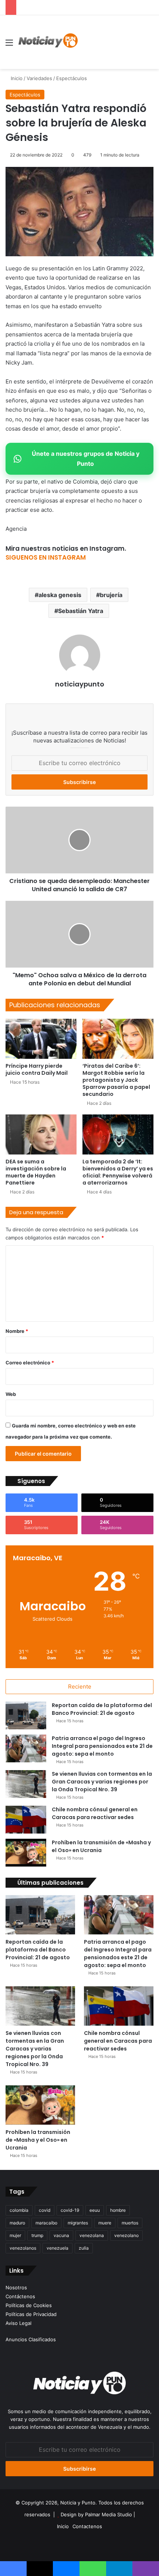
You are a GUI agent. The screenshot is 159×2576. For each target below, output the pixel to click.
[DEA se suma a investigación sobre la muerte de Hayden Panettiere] (41, 1134)
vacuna (61, 2235)
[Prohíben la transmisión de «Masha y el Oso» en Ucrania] (26, 1853)
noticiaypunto (80, 684)
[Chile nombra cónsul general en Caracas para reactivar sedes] (26, 1820)
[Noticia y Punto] (48, 42)
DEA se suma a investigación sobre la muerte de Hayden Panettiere (36, 1172)
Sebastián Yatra (81, 611)
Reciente (80, 1686)
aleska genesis (60, 595)
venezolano (126, 2235)
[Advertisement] (103, 42)
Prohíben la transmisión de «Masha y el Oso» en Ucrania (101, 1846)
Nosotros (16, 2287)
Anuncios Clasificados (31, 2339)
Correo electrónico (30, 1363)
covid (45, 2210)
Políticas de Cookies (29, 2305)
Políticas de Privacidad (31, 2314)
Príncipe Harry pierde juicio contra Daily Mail (37, 1069)
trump (37, 2235)
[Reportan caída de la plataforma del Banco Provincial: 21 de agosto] (26, 1715)
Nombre (17, 1331)
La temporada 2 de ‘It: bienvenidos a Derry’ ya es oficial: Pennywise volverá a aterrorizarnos (118, 1172)
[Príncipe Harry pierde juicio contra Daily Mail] (41, 1039)
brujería (111, 595)
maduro (17, 2223)
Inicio (16, 78)
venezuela (57, 2248)
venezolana (92, 2235)
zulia (84, 2248)
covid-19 (70, 2210)
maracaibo (46, 2223)
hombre (118, 2210)
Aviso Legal (18, 2323)
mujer (15, 2235)
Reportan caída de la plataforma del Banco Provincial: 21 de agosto (102, 1709)
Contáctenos (20, 2296)
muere (105, 2223)
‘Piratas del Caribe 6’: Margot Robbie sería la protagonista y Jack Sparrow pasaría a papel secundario (116, 1080)
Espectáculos (72, 78)
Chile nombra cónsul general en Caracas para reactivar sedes (95, 1813)
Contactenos (87, 2526)
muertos (130, 2223)
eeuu (95, 2210)
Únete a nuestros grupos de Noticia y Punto (86, 459)
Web (11, 1394)
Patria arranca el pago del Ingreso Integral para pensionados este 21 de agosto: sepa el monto (102, 1746)
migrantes (78, 2223)
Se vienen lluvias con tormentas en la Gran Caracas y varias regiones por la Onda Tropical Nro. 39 (102, 1782)
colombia (19, 2210)
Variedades (39, 78)
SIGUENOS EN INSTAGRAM (46, 557)
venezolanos (23, 2248)
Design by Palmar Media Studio (96, 2514)
